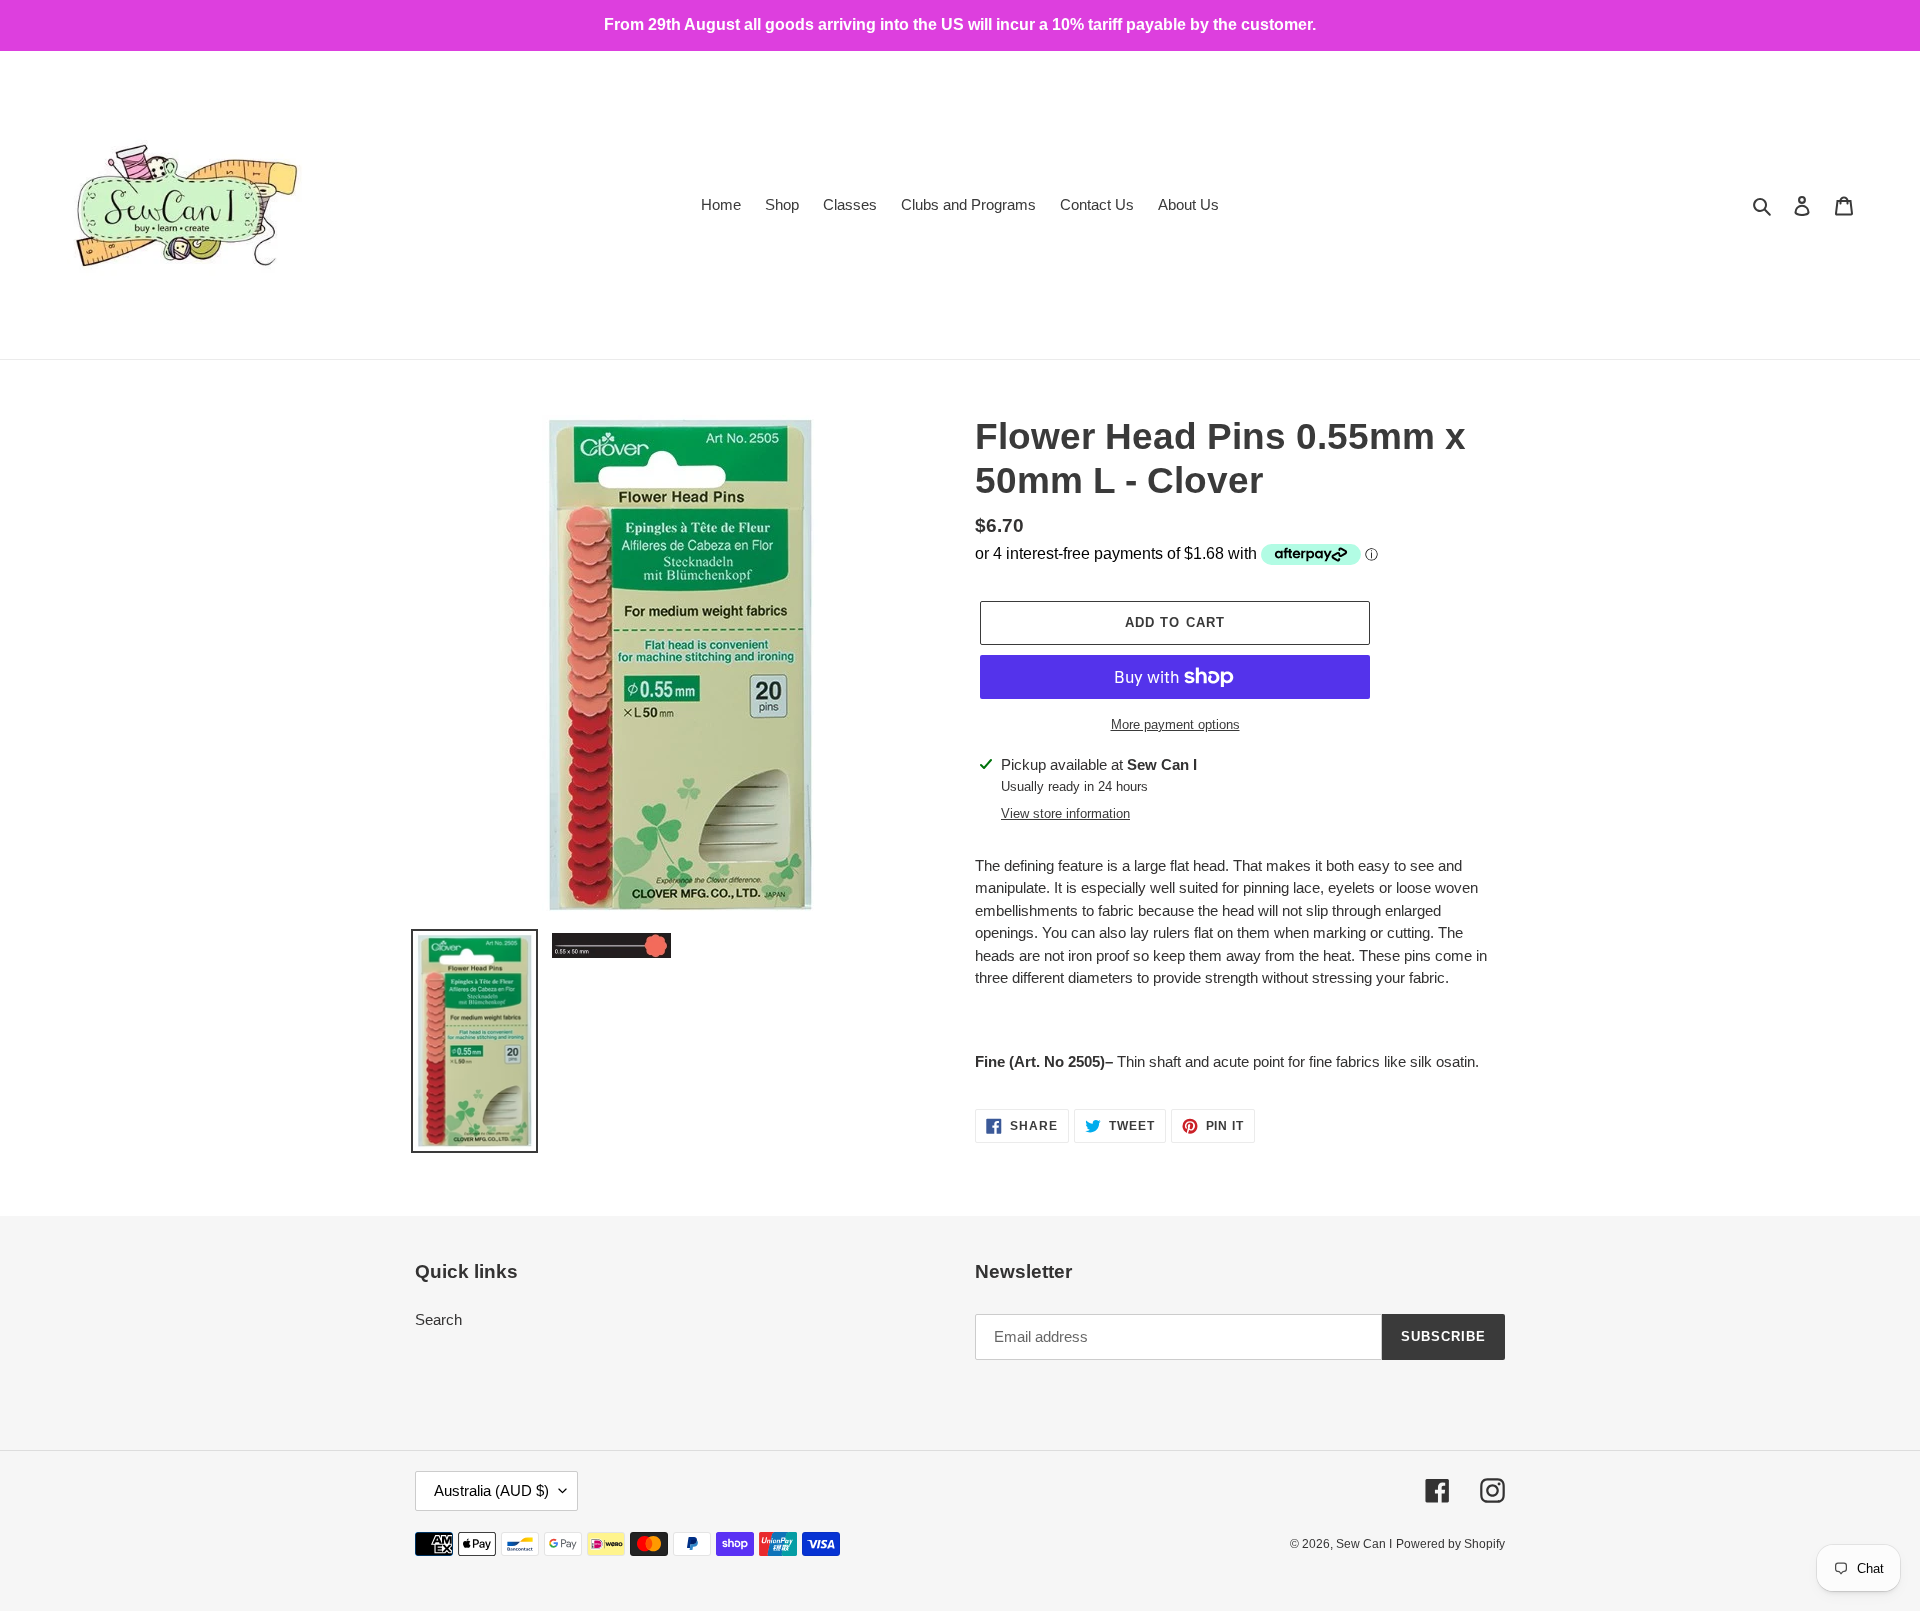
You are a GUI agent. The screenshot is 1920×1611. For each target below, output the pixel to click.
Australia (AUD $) (491, 1490)
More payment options (1175, 724)
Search (438, 1319)
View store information (1065, 813)
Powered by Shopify (1450, 1544)
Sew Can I (1364, 1544)
